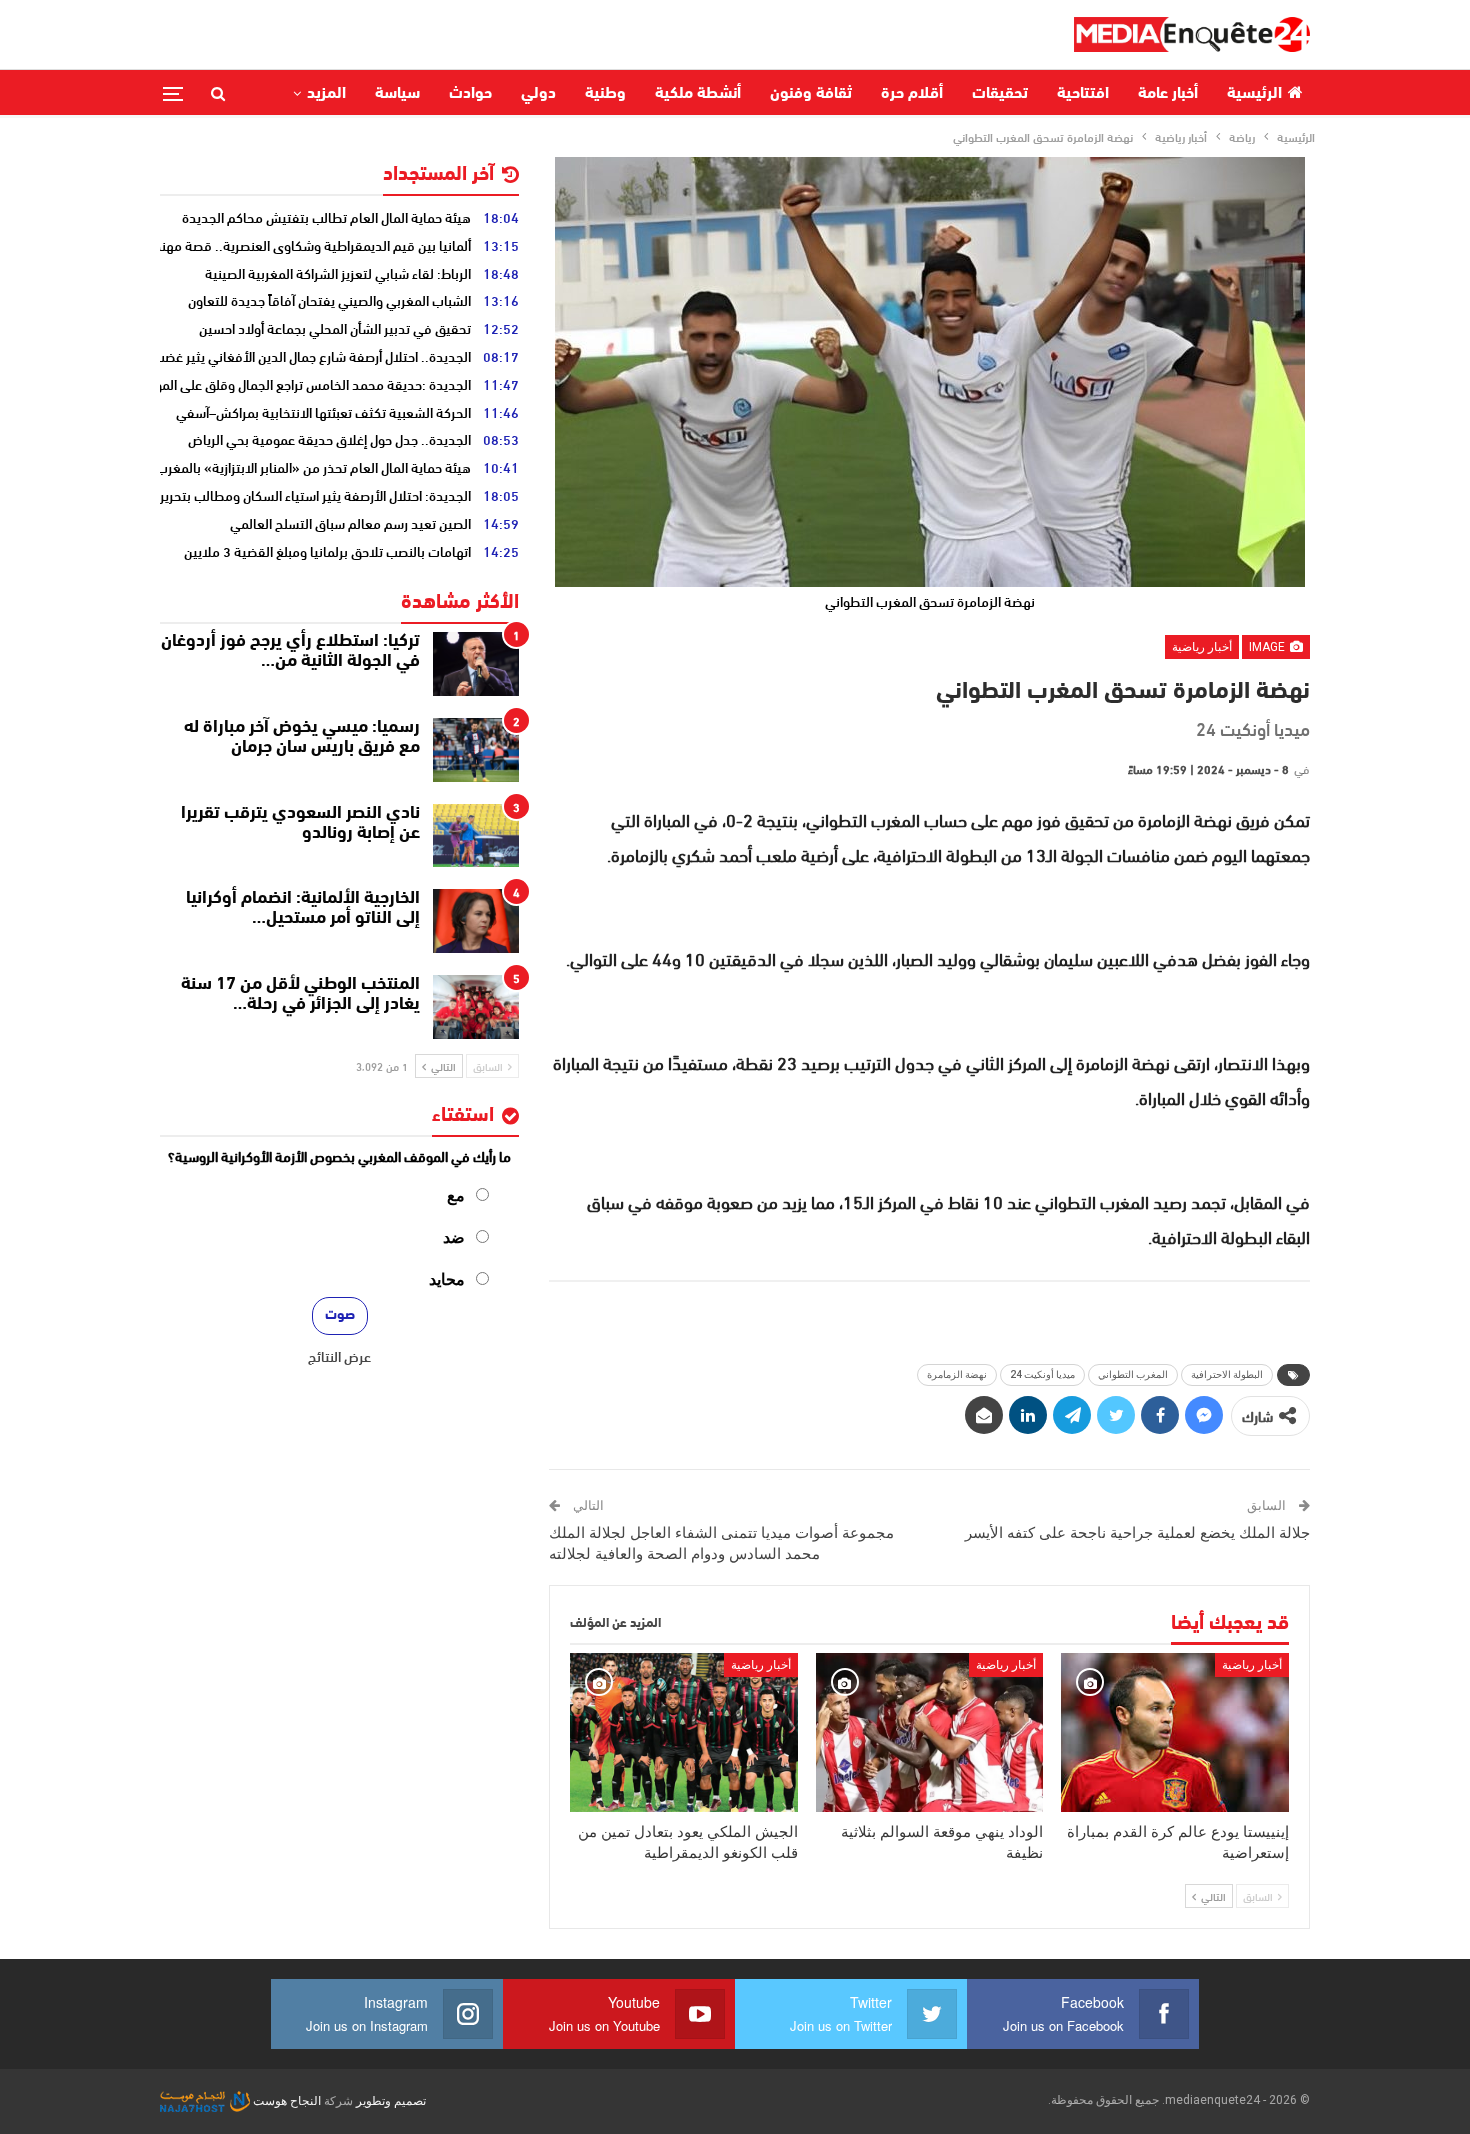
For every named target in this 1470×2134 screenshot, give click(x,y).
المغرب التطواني (1133, 1374)
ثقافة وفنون (811, 94)
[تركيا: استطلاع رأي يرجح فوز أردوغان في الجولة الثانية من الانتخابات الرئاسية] (476, 664)
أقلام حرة (912, 94)
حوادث (470, 94)
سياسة (397, 94)
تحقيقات (1000, 94)
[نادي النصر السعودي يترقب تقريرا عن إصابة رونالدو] (476, 836)
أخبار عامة (1168, 94)
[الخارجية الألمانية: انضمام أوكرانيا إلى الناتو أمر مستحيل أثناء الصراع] (476, 921)
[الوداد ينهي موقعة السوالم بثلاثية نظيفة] (930, 1732)
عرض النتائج (339, 1356)
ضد (454, 1237)
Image (1268, 647)
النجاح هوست (285, 2101)
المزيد (326, 94)
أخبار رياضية (1202, 647)
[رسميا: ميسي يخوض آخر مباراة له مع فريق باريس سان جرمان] (476, 750)
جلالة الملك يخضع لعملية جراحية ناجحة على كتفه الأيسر (1137, 1533)
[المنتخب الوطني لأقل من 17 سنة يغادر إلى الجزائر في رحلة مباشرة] (476, 1007)
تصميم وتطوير (391, 2101)
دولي (538, 94)
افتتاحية (1083, 94)
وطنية (605, 94)
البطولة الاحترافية (1227, 1374)
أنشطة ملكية (698, 94)
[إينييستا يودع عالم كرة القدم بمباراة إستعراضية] (1175, 1732)
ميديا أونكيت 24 (1042, 1374)
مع (456, 1195)
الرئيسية (1254, 94)
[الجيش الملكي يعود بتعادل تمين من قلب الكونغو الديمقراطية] (684, 1732)
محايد (447, 1279)
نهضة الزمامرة (957, 1374)
